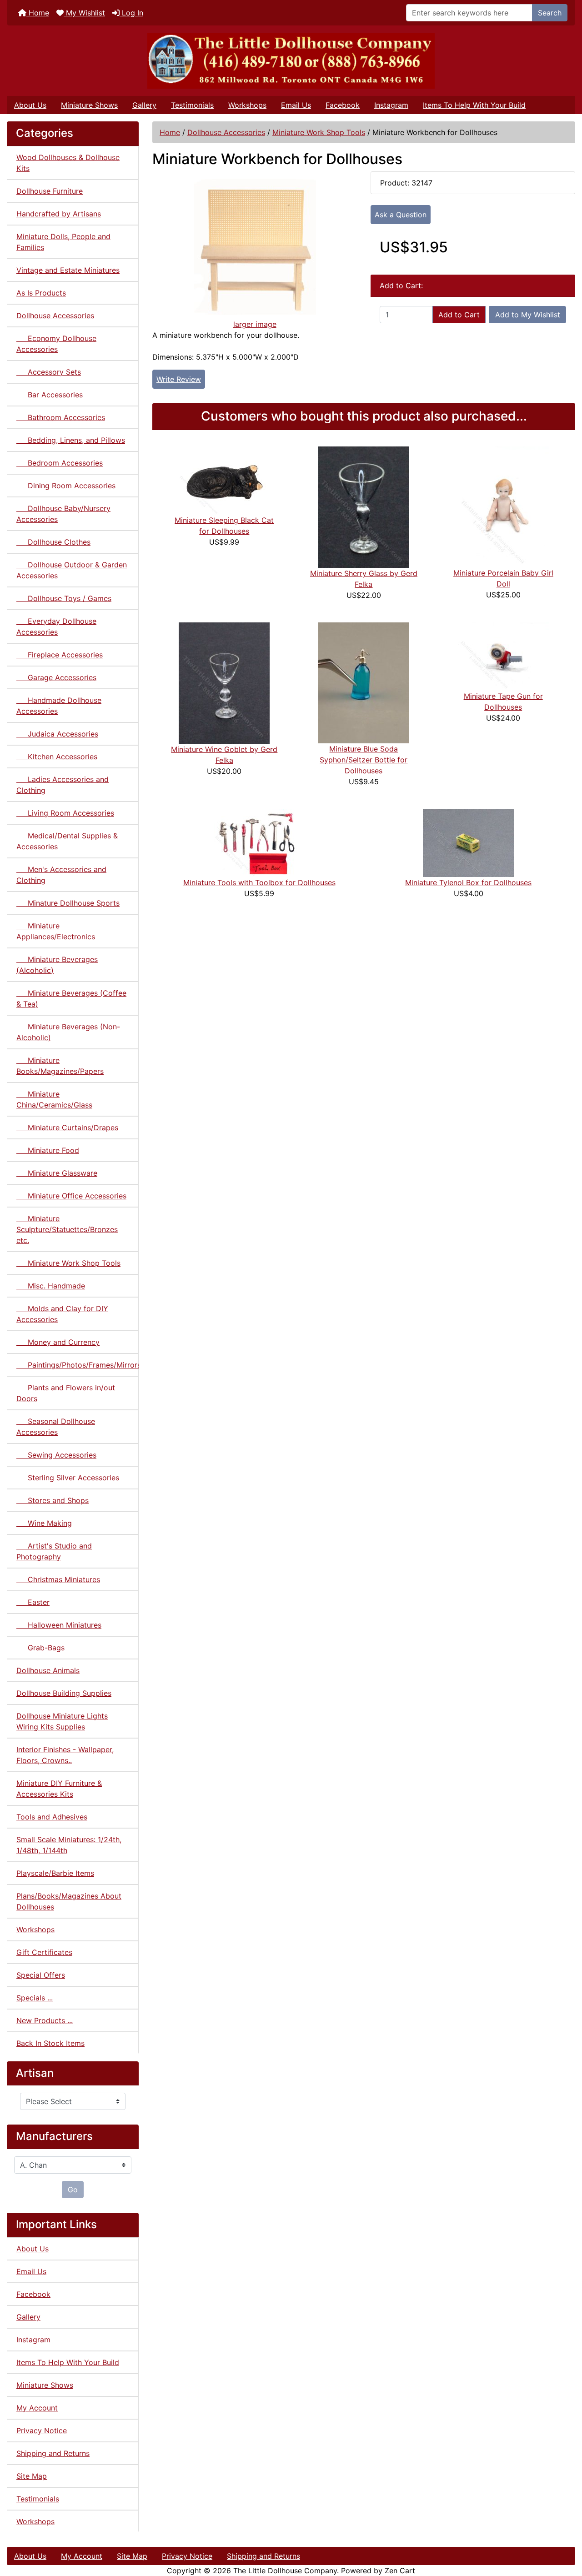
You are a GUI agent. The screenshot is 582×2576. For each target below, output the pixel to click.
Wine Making (44, 1523)
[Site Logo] (291, 61)
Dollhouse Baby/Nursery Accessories (63, 514)
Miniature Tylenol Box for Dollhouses (468, 882)
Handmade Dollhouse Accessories (59, 706)
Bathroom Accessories (61, 417)
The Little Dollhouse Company (285, 2571)
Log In (131, 13)
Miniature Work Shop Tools (319, 132)
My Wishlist (84, 13)
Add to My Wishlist (528, 315)
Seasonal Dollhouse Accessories (56, 1427)
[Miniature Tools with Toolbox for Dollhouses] (259, 842)
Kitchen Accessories (57, 757)
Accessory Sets (49, 372)
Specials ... (35, 1998)
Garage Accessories (56, 677)
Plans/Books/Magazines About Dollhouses (69, 1901)
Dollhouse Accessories (226, 132)
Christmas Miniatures (58, 1579)
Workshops (247, 105)
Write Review (179, 379)
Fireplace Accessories (60, 655)
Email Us (296, 105)
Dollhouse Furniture (50, 191)
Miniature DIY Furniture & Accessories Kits (59, 1789)
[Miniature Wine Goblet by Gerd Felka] (224, 682)
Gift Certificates (44, 1952)
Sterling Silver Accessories (68, 1478)
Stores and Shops (53, 1500)
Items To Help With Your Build (474, 105)
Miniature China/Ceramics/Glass (54, 1099)
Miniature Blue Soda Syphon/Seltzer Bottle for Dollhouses (364, 760)
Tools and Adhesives (52, 1817)
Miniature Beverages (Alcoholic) (57, 965)
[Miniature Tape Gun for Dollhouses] (503, 656)
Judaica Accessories (57, 734)
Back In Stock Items (50, 2043)
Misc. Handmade (51, 1286)
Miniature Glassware (57, 1173)
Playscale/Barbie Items (55, 1873)
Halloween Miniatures (59, 1625)
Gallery (144, 105)
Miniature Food (48, 1150)
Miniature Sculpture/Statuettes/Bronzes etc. (67, 1229)
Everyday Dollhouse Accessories (56, 626)
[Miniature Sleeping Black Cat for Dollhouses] (224, 480)
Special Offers (41, 1975)
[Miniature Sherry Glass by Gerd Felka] (364, 506)
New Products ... (45, 2020)
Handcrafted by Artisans (59, 214)
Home (38, 13)
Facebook (343, 105)
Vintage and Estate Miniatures (68, 270)
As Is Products (41, 293)
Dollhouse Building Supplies (64, 1693)
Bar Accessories (50, 395)
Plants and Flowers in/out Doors (66, 1393)
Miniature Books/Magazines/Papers (60, 1066)
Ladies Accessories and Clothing (63, 785)
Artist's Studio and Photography (54, 1551)
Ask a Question (401, 215)
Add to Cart (459, 315)
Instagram (391, 105)
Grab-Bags (40, 1648)
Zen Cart (400, 2571)
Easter (33, 1602)
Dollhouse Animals (48, 1670)
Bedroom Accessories (60, 463)
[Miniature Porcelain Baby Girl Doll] (503, 506)
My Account (37, 2408)
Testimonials (192, 105)
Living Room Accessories (65, 813)
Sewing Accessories (56, 1455)
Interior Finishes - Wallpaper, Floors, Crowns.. (65, 1755)
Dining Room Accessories (66, 486)
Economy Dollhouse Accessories (56, 344)
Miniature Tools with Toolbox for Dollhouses (259, 882)
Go (73, 2190)
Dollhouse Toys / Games (64, 598)
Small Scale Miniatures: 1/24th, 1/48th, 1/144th (69, 1845)
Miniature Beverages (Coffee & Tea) (71, 998)
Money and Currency (58, 1342)
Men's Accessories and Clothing (61, 875)
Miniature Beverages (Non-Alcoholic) (68, 1032)
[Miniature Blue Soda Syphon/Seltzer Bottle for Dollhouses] (364, 682)
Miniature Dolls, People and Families (63, 242)
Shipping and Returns (53, 2453)
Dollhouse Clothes (53, 542)
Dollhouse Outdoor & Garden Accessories (72, 570)
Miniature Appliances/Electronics (56, 931)
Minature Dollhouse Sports (68, 903)
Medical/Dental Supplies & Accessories (67, 841)
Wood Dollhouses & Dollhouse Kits (68, 163)
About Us (30, 105)
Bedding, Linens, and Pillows (71, 440)
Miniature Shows (89, 105)
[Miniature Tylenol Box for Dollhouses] (468, 842)
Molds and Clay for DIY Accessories (62, 1314)
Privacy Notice (42, 2431)
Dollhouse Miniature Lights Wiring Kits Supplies (62, 1721)
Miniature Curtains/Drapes (67, 1128)
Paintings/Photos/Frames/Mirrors (78, 1365)
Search (550, 13)
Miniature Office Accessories (71, 1196)
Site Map (32, 2476)
